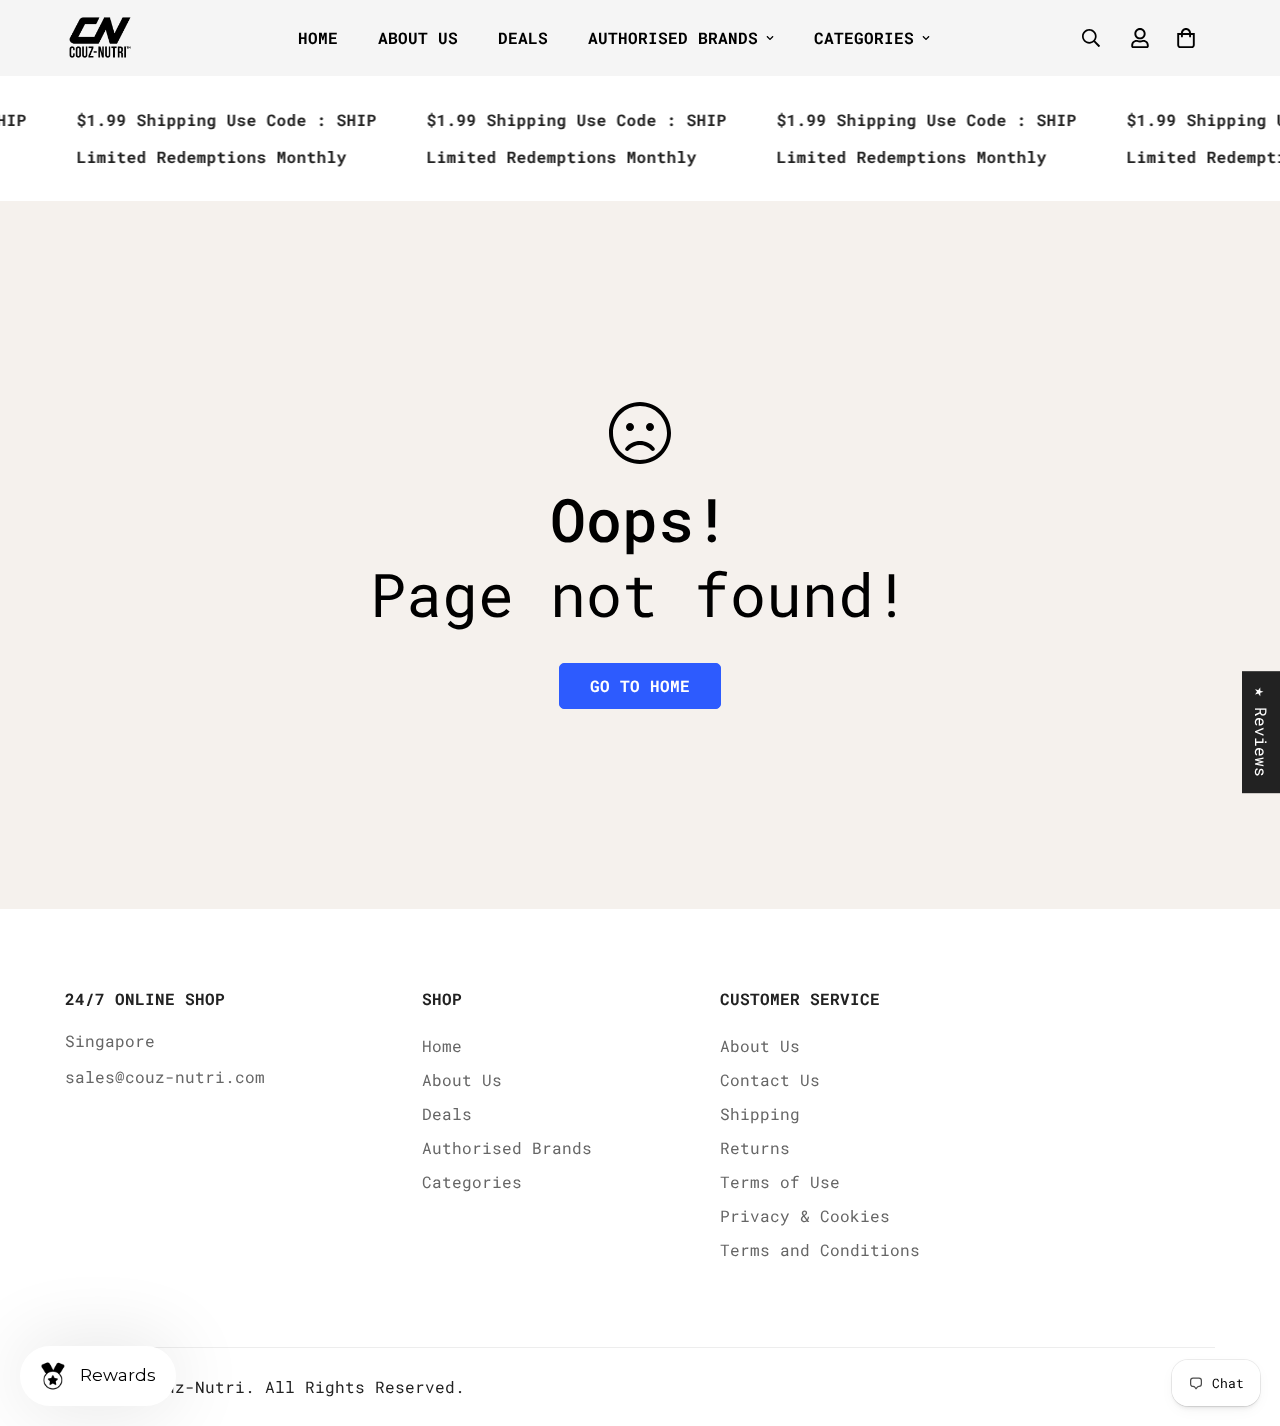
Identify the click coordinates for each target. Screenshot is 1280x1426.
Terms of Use (780, 1181)
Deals (523, 37)
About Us (418, 37)
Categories (864, 37)
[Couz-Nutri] (100, 38)
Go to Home (640, 685)
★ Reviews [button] (1261, 732)
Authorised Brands (673, 37)
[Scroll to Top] (1241, 1317)
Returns (755, 1147)
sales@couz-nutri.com (165, 1076)
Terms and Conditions (820, 1249)
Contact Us (770, 1079)
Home (318, 37)
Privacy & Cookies (805, 1215)
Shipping (760, 1113)
